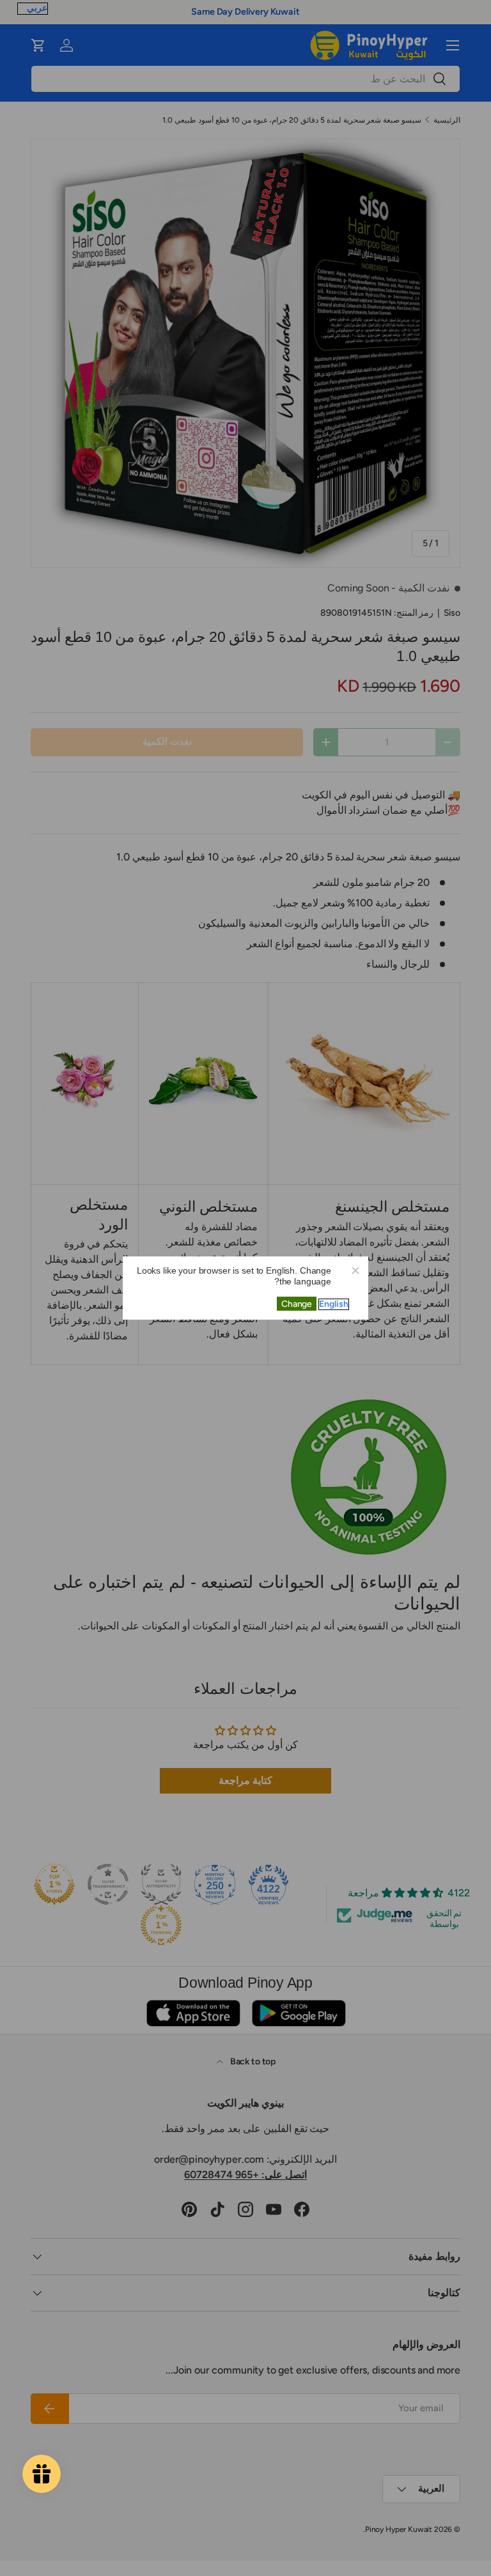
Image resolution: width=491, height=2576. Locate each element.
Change (297, 1304)
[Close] (355, 1270)
